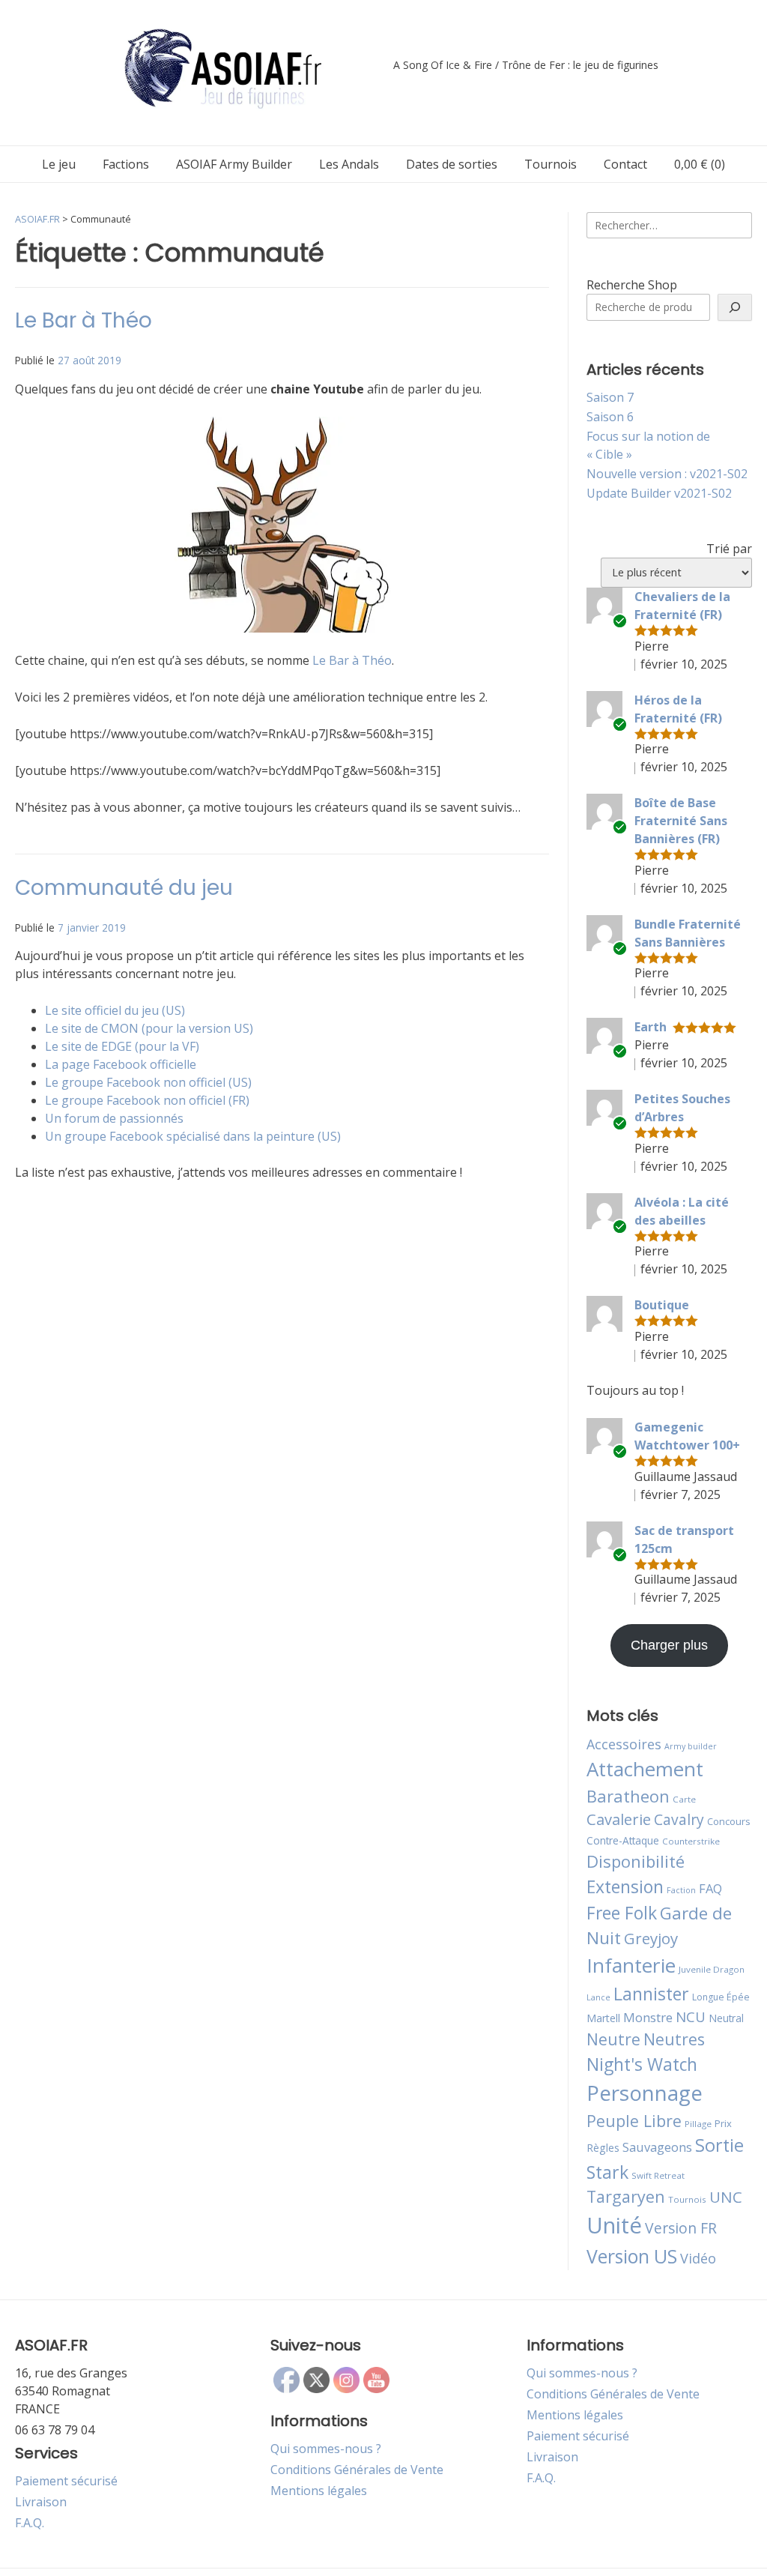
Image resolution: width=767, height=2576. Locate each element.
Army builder (691, 1746)
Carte (684, 1799)
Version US (632, 2256)
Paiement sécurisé (66, 2481)
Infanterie (631, 1965)
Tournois (551, 164)
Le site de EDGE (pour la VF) (122, 1046)
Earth (651, 1027)
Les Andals (349, 164)
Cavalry (679, 1819)
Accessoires (624, 1744)
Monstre (648, 2017)
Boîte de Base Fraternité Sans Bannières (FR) (681, 821)
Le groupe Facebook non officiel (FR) (147, 1100)
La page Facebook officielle (121, 1064)
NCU (691, 2017)
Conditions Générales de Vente (357, 2470)
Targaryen (626, 2196)
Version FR (681, 2228)
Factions (126, 164)
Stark (607, 2172)
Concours (729, 1821)
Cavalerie (619, 1819)
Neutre (613, 2039)
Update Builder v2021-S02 (659, 493)
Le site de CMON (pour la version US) (149, 1028)
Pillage (698, 2124)
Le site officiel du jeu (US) (115, 1010)
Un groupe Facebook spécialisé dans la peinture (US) (193, 1136)
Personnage (645, 2093)
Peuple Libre (634, 2121)
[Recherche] (735, 307)
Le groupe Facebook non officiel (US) (148, 1082)
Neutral (726, 2018)
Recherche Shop (632, 285)
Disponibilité (636, 1861)
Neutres (674, 2039)
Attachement (645, 1769)
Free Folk (622, 1913)
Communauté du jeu (124, 888)
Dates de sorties (452, 164)
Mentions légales (319, 2491)
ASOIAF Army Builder (234, 164)
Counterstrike (691, 1841)
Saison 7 (610, 397)
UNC (726, 2197)
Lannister (651, 1994)
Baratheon (628, 1796)
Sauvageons (657, 2147)
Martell (603, 2018)
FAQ (710, 1888)
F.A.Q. (30, 2523)
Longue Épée (721, 1997)
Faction (681, 1890)
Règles (603, 2148)
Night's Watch (642, 2064)
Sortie (719, 2145)
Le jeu (59, 164)
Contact (625, 164)
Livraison (41, 2502)
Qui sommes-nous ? (326, 2449)
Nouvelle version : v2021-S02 (667, 474)
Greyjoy (651, 1938)
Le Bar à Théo (84, 320)
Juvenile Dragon (712, 1969)
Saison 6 (610, 417)
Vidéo (698, 2258)
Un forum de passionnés (114, 1118)
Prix (723, 2123)
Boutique (662, 1305)
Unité (614, 2225)
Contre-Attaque (623, 1840)
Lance (598, 1997)
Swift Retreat (658, 2175)
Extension (625, 1886)
